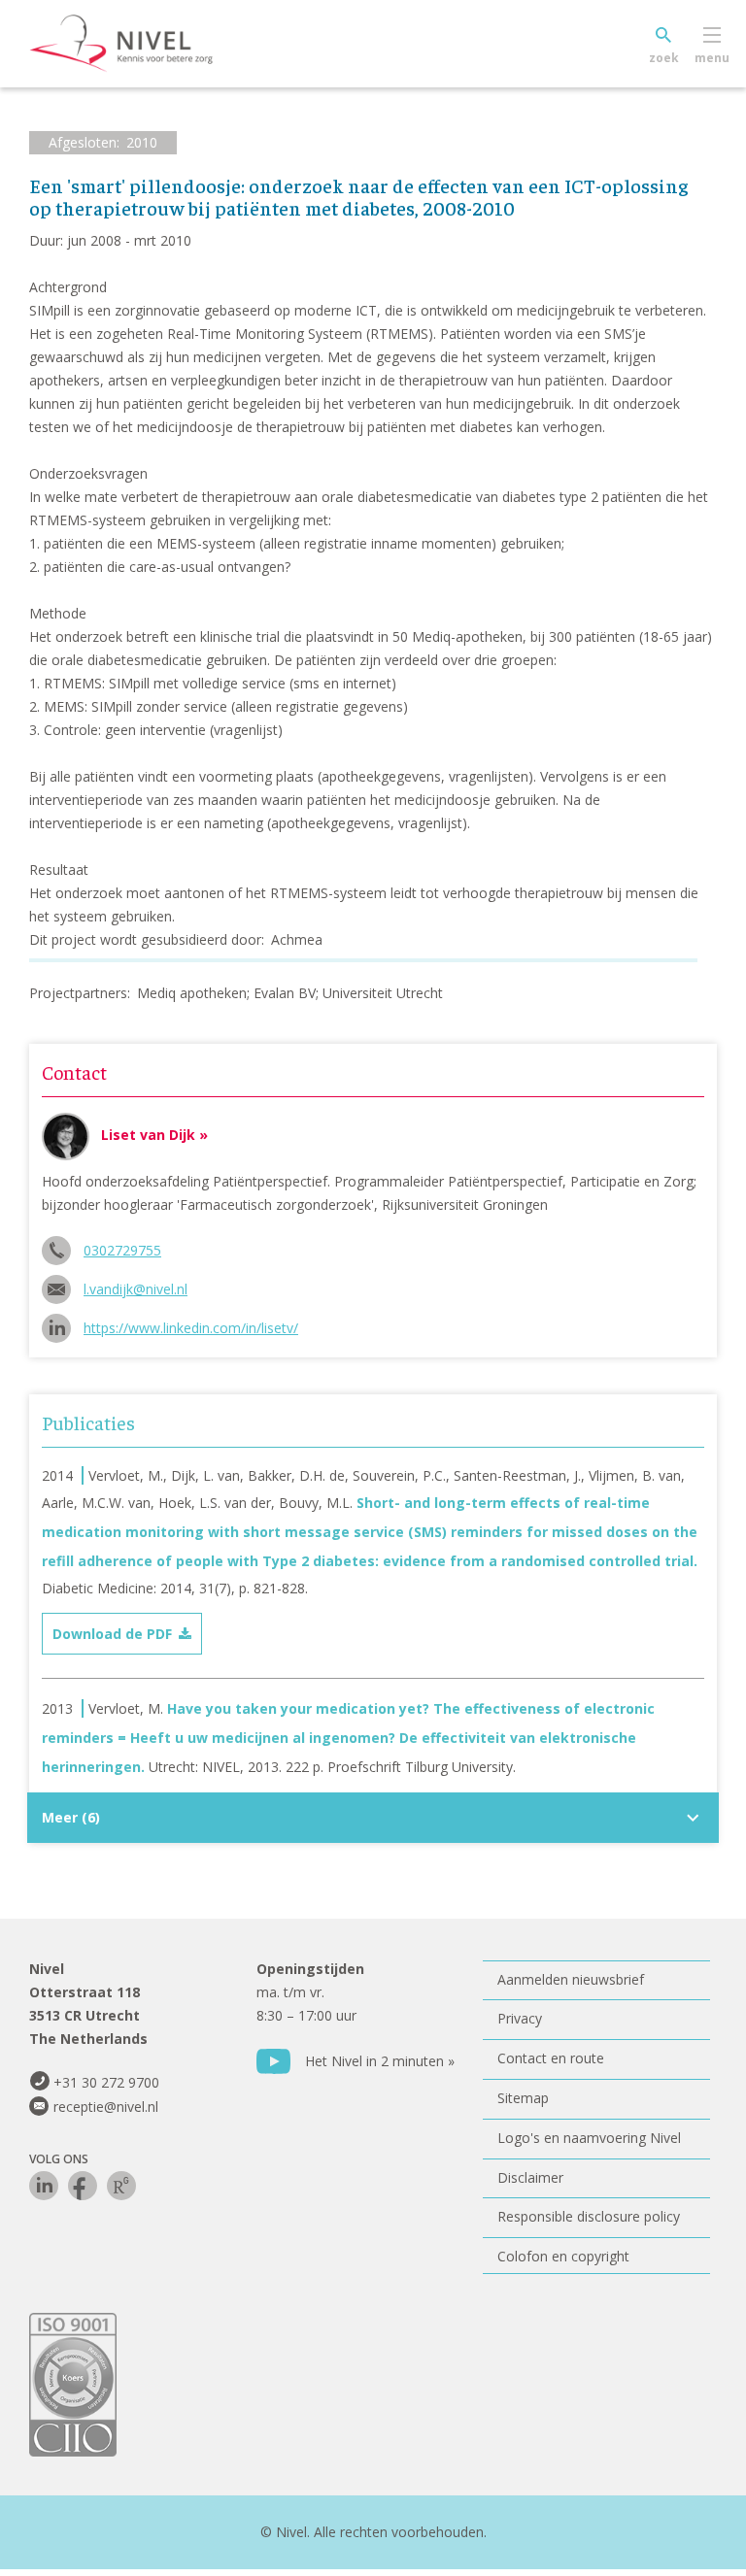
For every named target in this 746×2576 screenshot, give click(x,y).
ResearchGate (121, 2186)
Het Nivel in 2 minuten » (380, 2061)
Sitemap (523, 2098)
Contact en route (551, 2058)
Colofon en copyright (563, 2256)
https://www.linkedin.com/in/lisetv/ (191, 1328)
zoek (664, 58)
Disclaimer (530, 2177)
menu (712, 58)
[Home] (151, 44)
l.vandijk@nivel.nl (136, 1289)
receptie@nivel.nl (106, 2107)
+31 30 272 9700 (106, 2082)
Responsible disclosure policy (589, 2216)
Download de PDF (112, 1634)
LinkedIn (44, 2186)
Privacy (520, 2018)
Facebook (83, 2186)
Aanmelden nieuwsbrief (571, 1979)
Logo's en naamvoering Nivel (589, 2138)
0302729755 (122, 1250)
